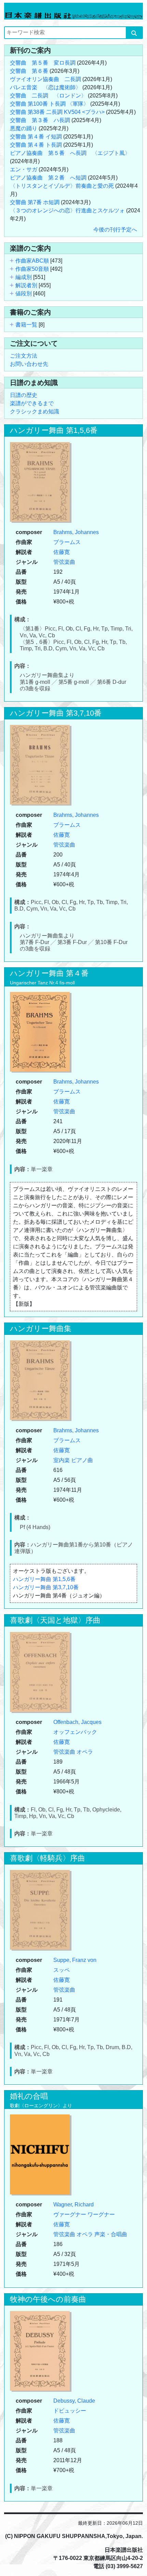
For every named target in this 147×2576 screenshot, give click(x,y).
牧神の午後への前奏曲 (48, 2299)
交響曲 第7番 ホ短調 (35, 202)
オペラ (85, 1752)
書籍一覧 (26, 325)
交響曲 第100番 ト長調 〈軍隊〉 (49, 104)
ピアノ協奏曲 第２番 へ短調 (48, 178)
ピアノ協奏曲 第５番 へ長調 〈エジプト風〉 (70, 153)
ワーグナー (101, 2214)
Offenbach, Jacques (77, 1722)
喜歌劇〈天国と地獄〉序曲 (55, 1620)
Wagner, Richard (73, 2205)
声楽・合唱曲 (111, 2234)
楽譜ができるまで (32, 403)
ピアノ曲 (82, 1460)
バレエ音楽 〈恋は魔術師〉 (45, 87)
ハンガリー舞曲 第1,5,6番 (54, 430)
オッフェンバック (75, 1732)
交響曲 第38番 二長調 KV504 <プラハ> (57, 112)
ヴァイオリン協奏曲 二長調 (45, 79)
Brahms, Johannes (76, 532)
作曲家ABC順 (32, 261)
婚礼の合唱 (29, 2096)
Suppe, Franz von (75, 1960)
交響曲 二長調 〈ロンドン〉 (48, 96)
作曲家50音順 (32, 269)
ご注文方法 (24, 356)
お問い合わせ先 (29, 364)
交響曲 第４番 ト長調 (36, 145)
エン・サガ (24, 169)
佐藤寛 (62, 552)
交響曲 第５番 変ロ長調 (43, 63)
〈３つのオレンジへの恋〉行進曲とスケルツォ (67, 210)
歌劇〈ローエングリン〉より (41, 2106)
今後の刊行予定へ (115, 230)
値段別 (24, 294)
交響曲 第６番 (29, 71)
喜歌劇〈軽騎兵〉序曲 (48, 1858)
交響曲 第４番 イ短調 (36, 137)
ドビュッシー (70, 2411)
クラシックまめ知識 (35, 411)
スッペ (62, 1970)
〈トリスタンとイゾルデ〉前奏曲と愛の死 (62, 186)
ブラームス (67, 542)
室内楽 (62, 1460)
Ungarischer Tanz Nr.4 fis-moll (42, 983)
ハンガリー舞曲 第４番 (49, 973)
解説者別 (26, 285)
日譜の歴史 (24, 395)
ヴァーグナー (70, 2214)
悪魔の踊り (24, 128)
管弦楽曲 (64, 562)
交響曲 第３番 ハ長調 (40, 120)
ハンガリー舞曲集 (41, 1329)
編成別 (24, 277)
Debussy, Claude (74, 2401)
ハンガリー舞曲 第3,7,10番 (56, 713)
